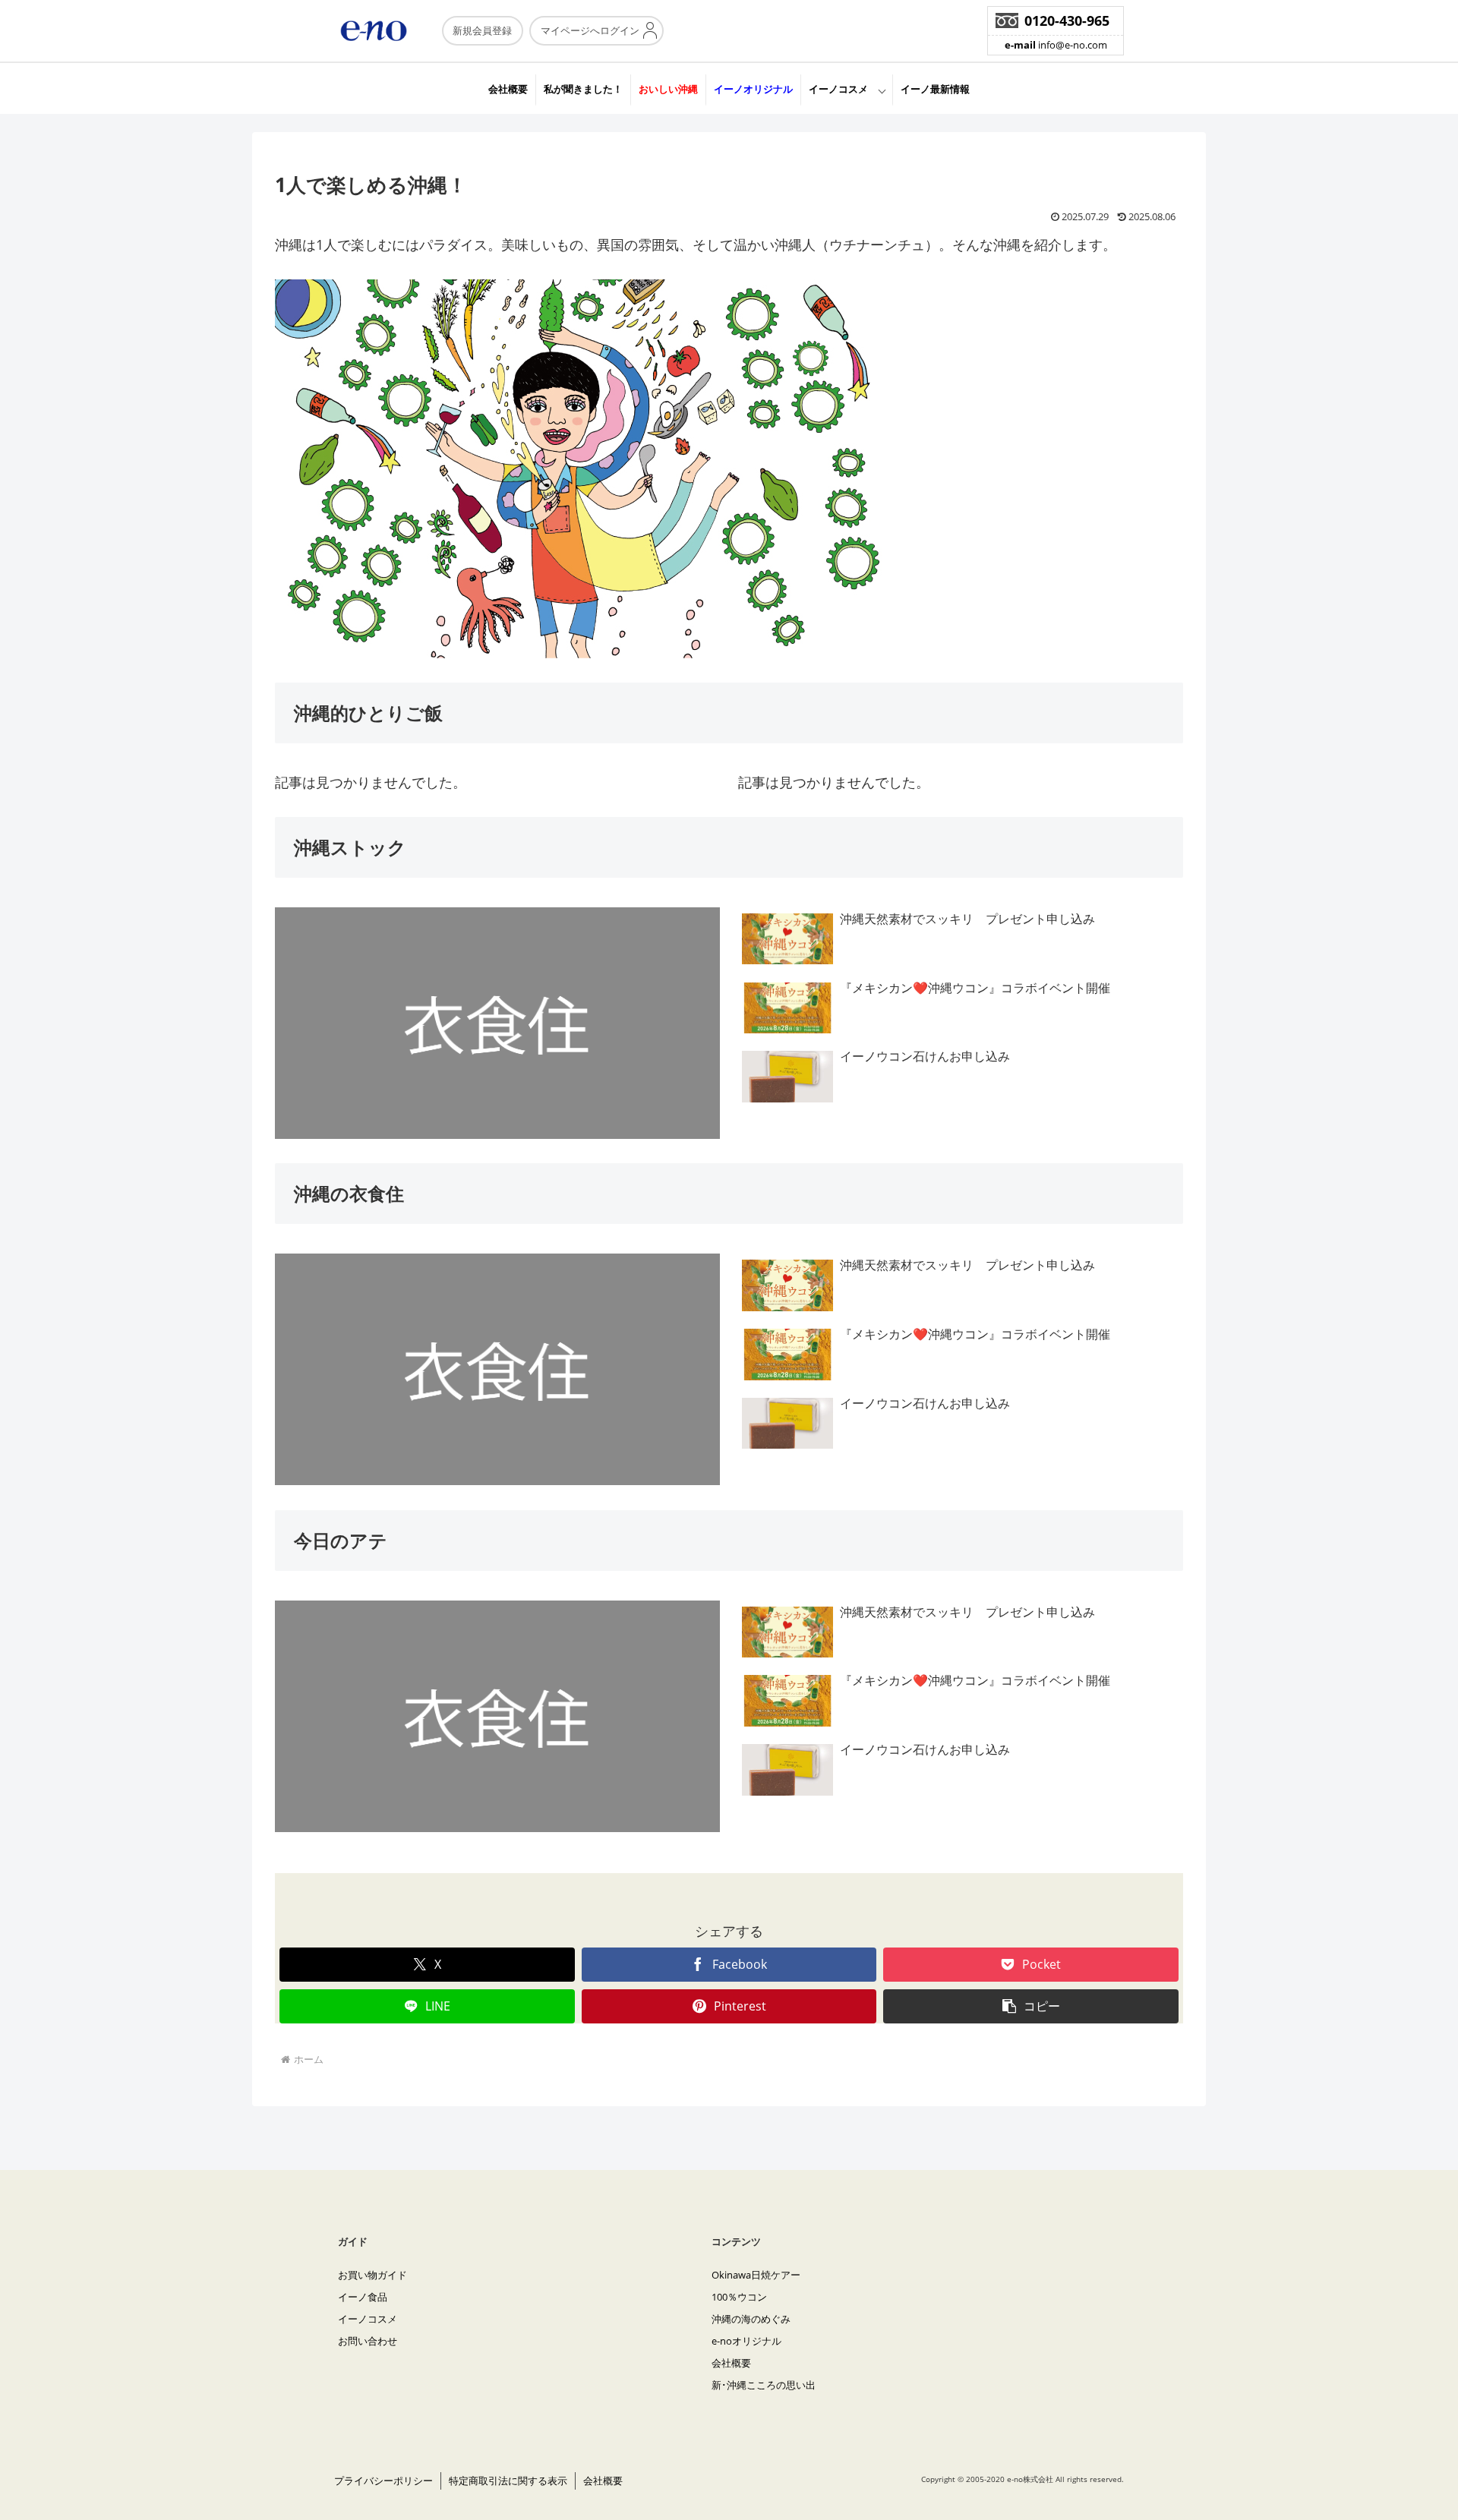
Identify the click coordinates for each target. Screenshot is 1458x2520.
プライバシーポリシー (383, 2481)
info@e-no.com (1056, 45)
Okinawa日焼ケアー (756, 2275)
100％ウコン (739, 2297)
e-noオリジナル (746, 2341)
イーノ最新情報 (935, 89)
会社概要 (508, 89)
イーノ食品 (363, 2297)
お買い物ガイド (372, 2275)
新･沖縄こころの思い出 (764, 2385)
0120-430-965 (1067, 21)
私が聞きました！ (583, 89)
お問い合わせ (368, 2341)
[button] (1031, 2006)
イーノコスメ (838, 89)
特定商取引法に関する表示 (508, 2481)
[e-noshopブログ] (278, 118)
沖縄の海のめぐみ (751, 2319)
